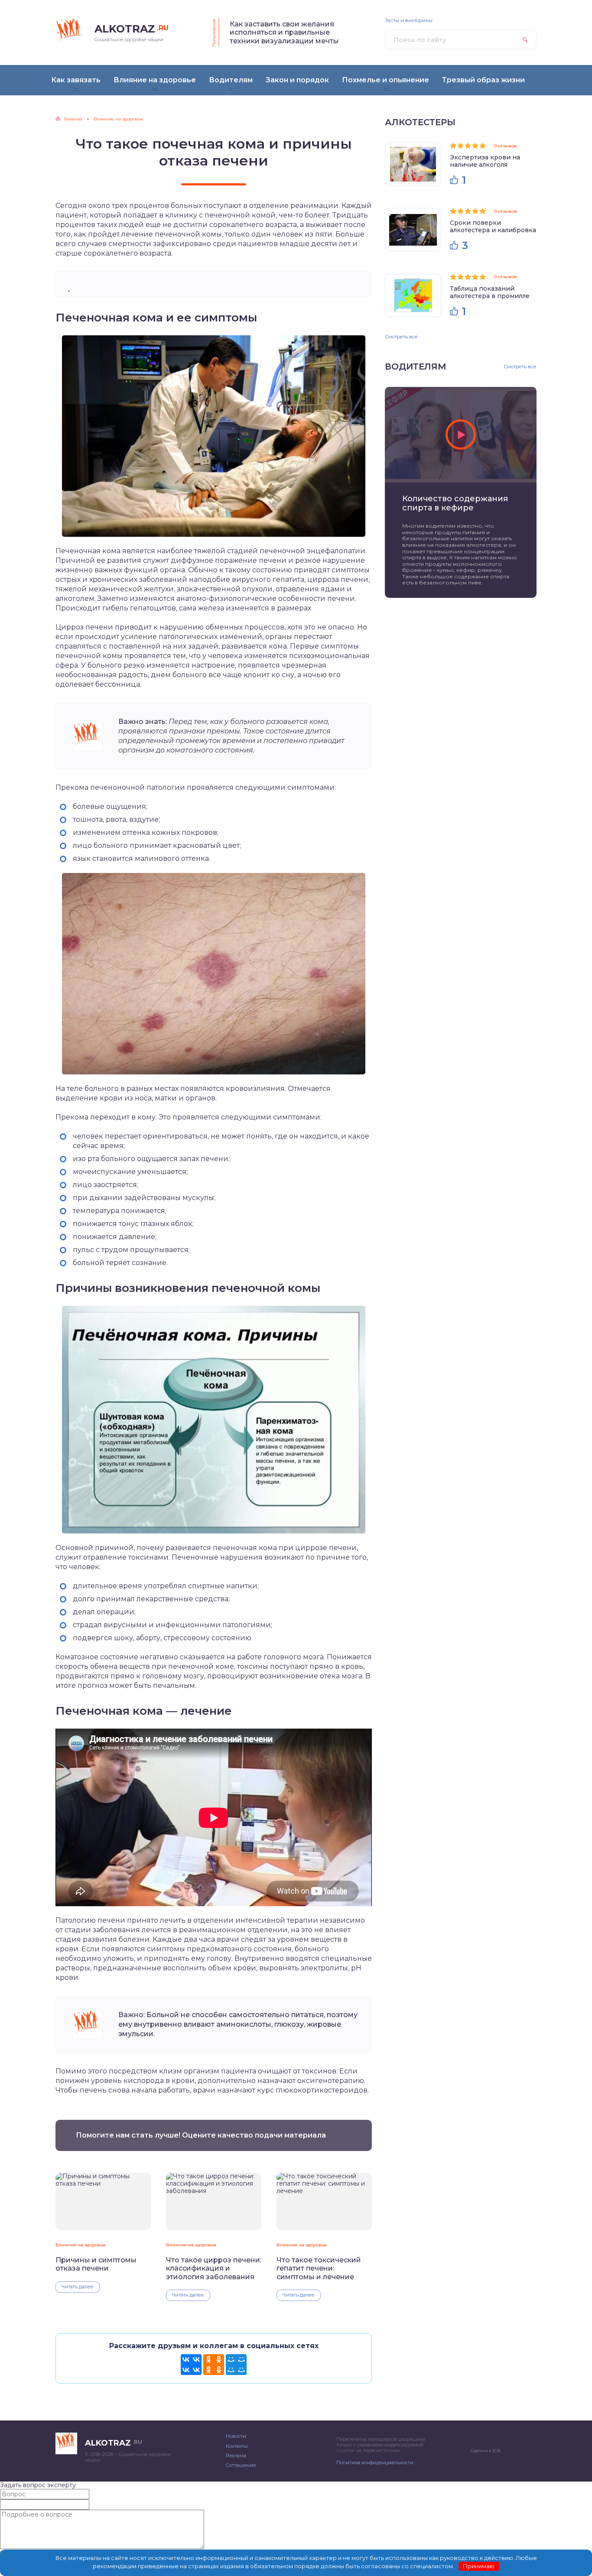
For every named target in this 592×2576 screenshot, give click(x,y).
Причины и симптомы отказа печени (96, 2264)
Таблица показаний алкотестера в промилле (490, 292)
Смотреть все (401, 337)
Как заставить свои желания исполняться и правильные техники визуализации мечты (284, 32)
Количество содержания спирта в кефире (455, 503)
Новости (236, 2436)
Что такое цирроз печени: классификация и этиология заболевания (214, 2268)
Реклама (236, 2456)
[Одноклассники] (214, 2365)
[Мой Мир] (236, 2365)
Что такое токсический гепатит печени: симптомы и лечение (319, 2268)
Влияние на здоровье (81, 2245)
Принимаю (479, 2566)
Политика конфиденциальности (375, 2462)
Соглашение (241, 2465)
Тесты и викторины (409, 21)
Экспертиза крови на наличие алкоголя (485, 161)
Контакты (237, 2446)
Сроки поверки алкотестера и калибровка (493, 226)
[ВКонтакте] (191, 2365)
